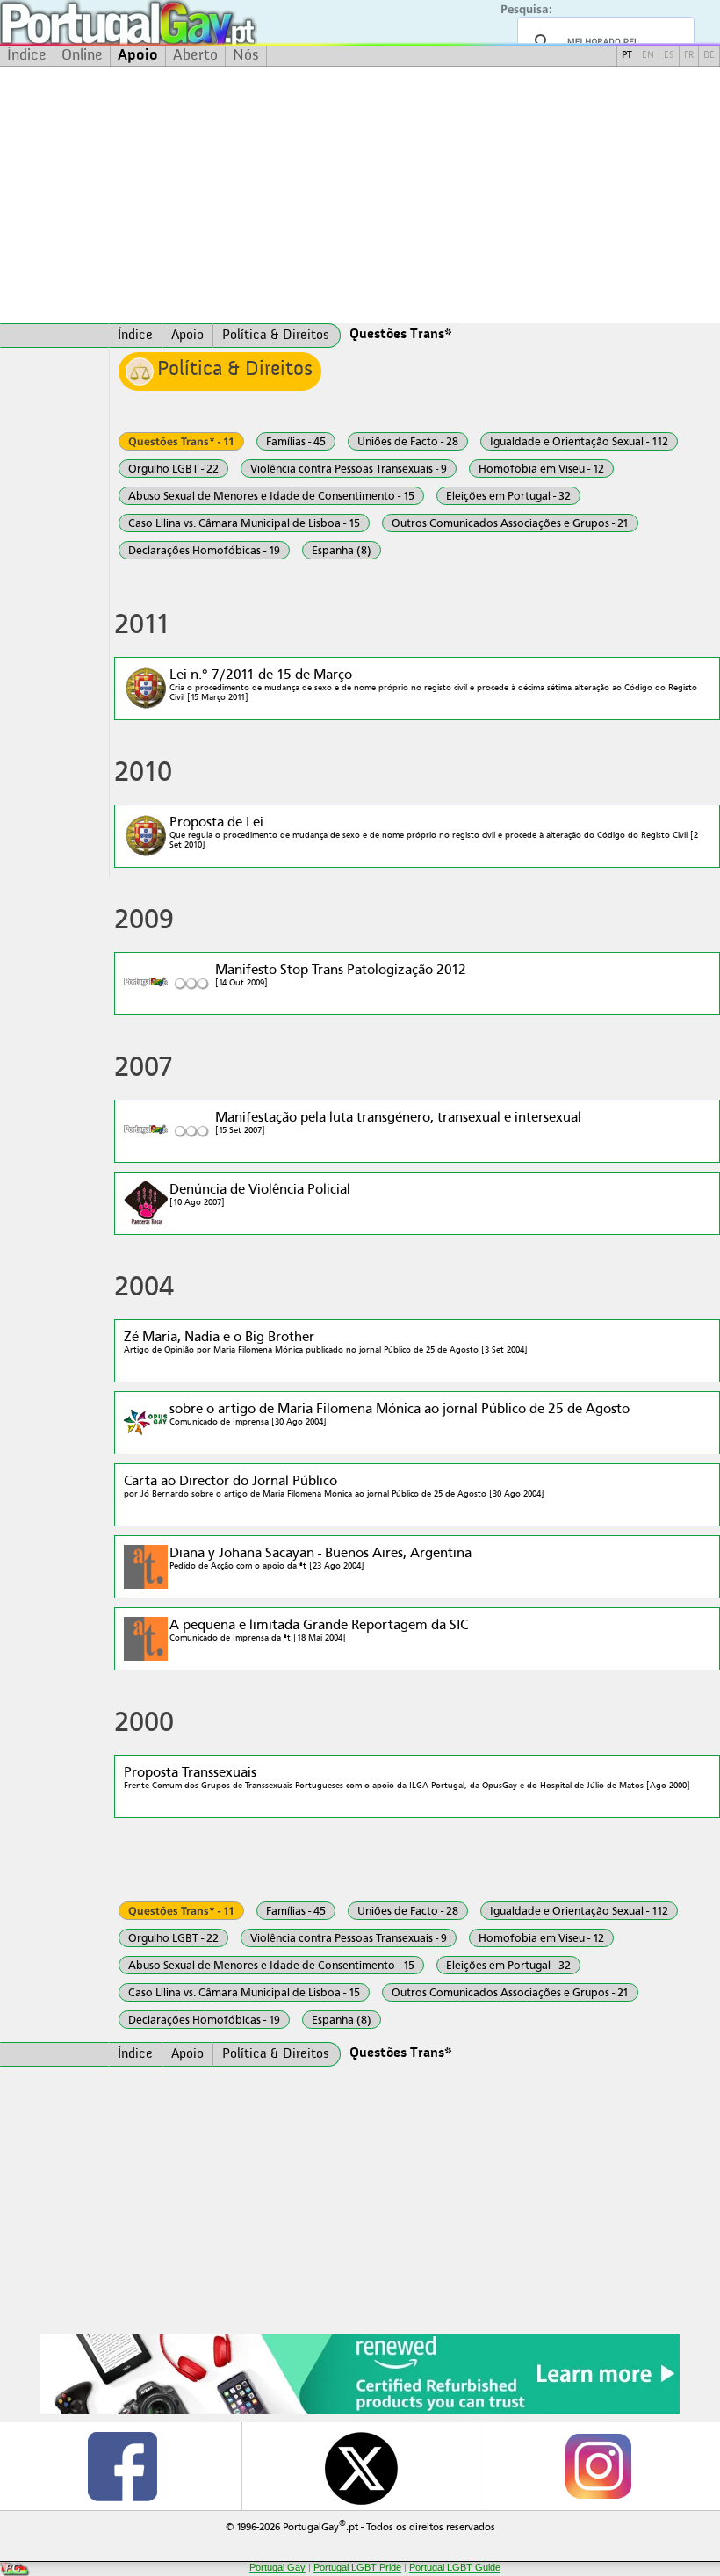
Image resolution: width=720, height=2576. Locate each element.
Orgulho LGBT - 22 (173, 469)
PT (627, 56)
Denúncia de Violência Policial (260, 1194)
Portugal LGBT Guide (455, 2567)
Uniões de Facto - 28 (408, 441)
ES (669, 56)
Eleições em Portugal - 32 (508, 496)
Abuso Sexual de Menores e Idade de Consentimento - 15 (271, 496)
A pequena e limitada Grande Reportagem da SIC (319, 1630)
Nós (246, 55)
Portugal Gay (277, 2567)
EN (648, 56)
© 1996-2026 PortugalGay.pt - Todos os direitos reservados (360, 2525)
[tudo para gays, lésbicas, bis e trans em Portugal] (176, 22)
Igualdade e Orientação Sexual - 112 (579, 441)
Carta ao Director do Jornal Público (334, 1486)
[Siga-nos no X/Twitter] (360, 2466)
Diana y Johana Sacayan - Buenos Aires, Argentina (320, 1558)
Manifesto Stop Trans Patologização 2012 (341, 974)
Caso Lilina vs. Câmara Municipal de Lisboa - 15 (244, 523)
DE (709, 56)
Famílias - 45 (296, 441)
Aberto (195, 55)
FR (689, 56)
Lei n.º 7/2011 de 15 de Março (433, 684)
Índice (27, 55)
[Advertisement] (360, 195)
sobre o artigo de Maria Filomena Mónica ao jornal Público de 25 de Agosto (400, 1414)
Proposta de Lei (434, 832)
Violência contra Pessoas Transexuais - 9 (349, 469)
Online (82, 55)
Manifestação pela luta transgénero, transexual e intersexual (398, 1122)
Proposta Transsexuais (407, 1777)
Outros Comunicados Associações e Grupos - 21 (510, 523)
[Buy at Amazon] (360, 2411)
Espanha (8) (342, 550)
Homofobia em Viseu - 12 (541, 469)
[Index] (54, 336)
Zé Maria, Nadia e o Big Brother (326, 1342)
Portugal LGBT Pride (357, 2567)
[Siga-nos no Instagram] (598, 2466)
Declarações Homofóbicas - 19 (204, 550)
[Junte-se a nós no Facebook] (122, 2466)
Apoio (138, 55)
